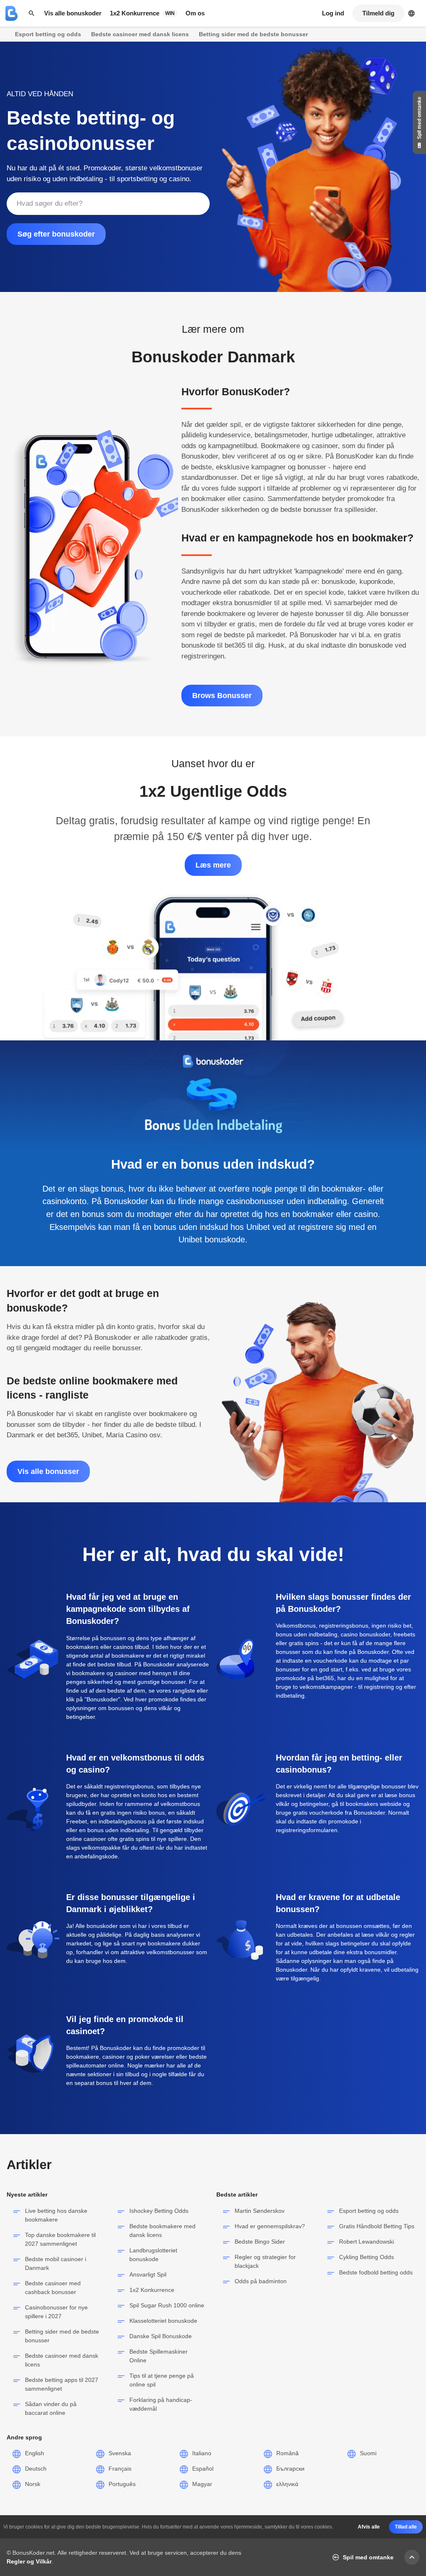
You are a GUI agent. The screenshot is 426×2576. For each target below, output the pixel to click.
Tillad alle (406, 2527)
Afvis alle (369, 2527)
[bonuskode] (12, 13)
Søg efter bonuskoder (56, 234)
